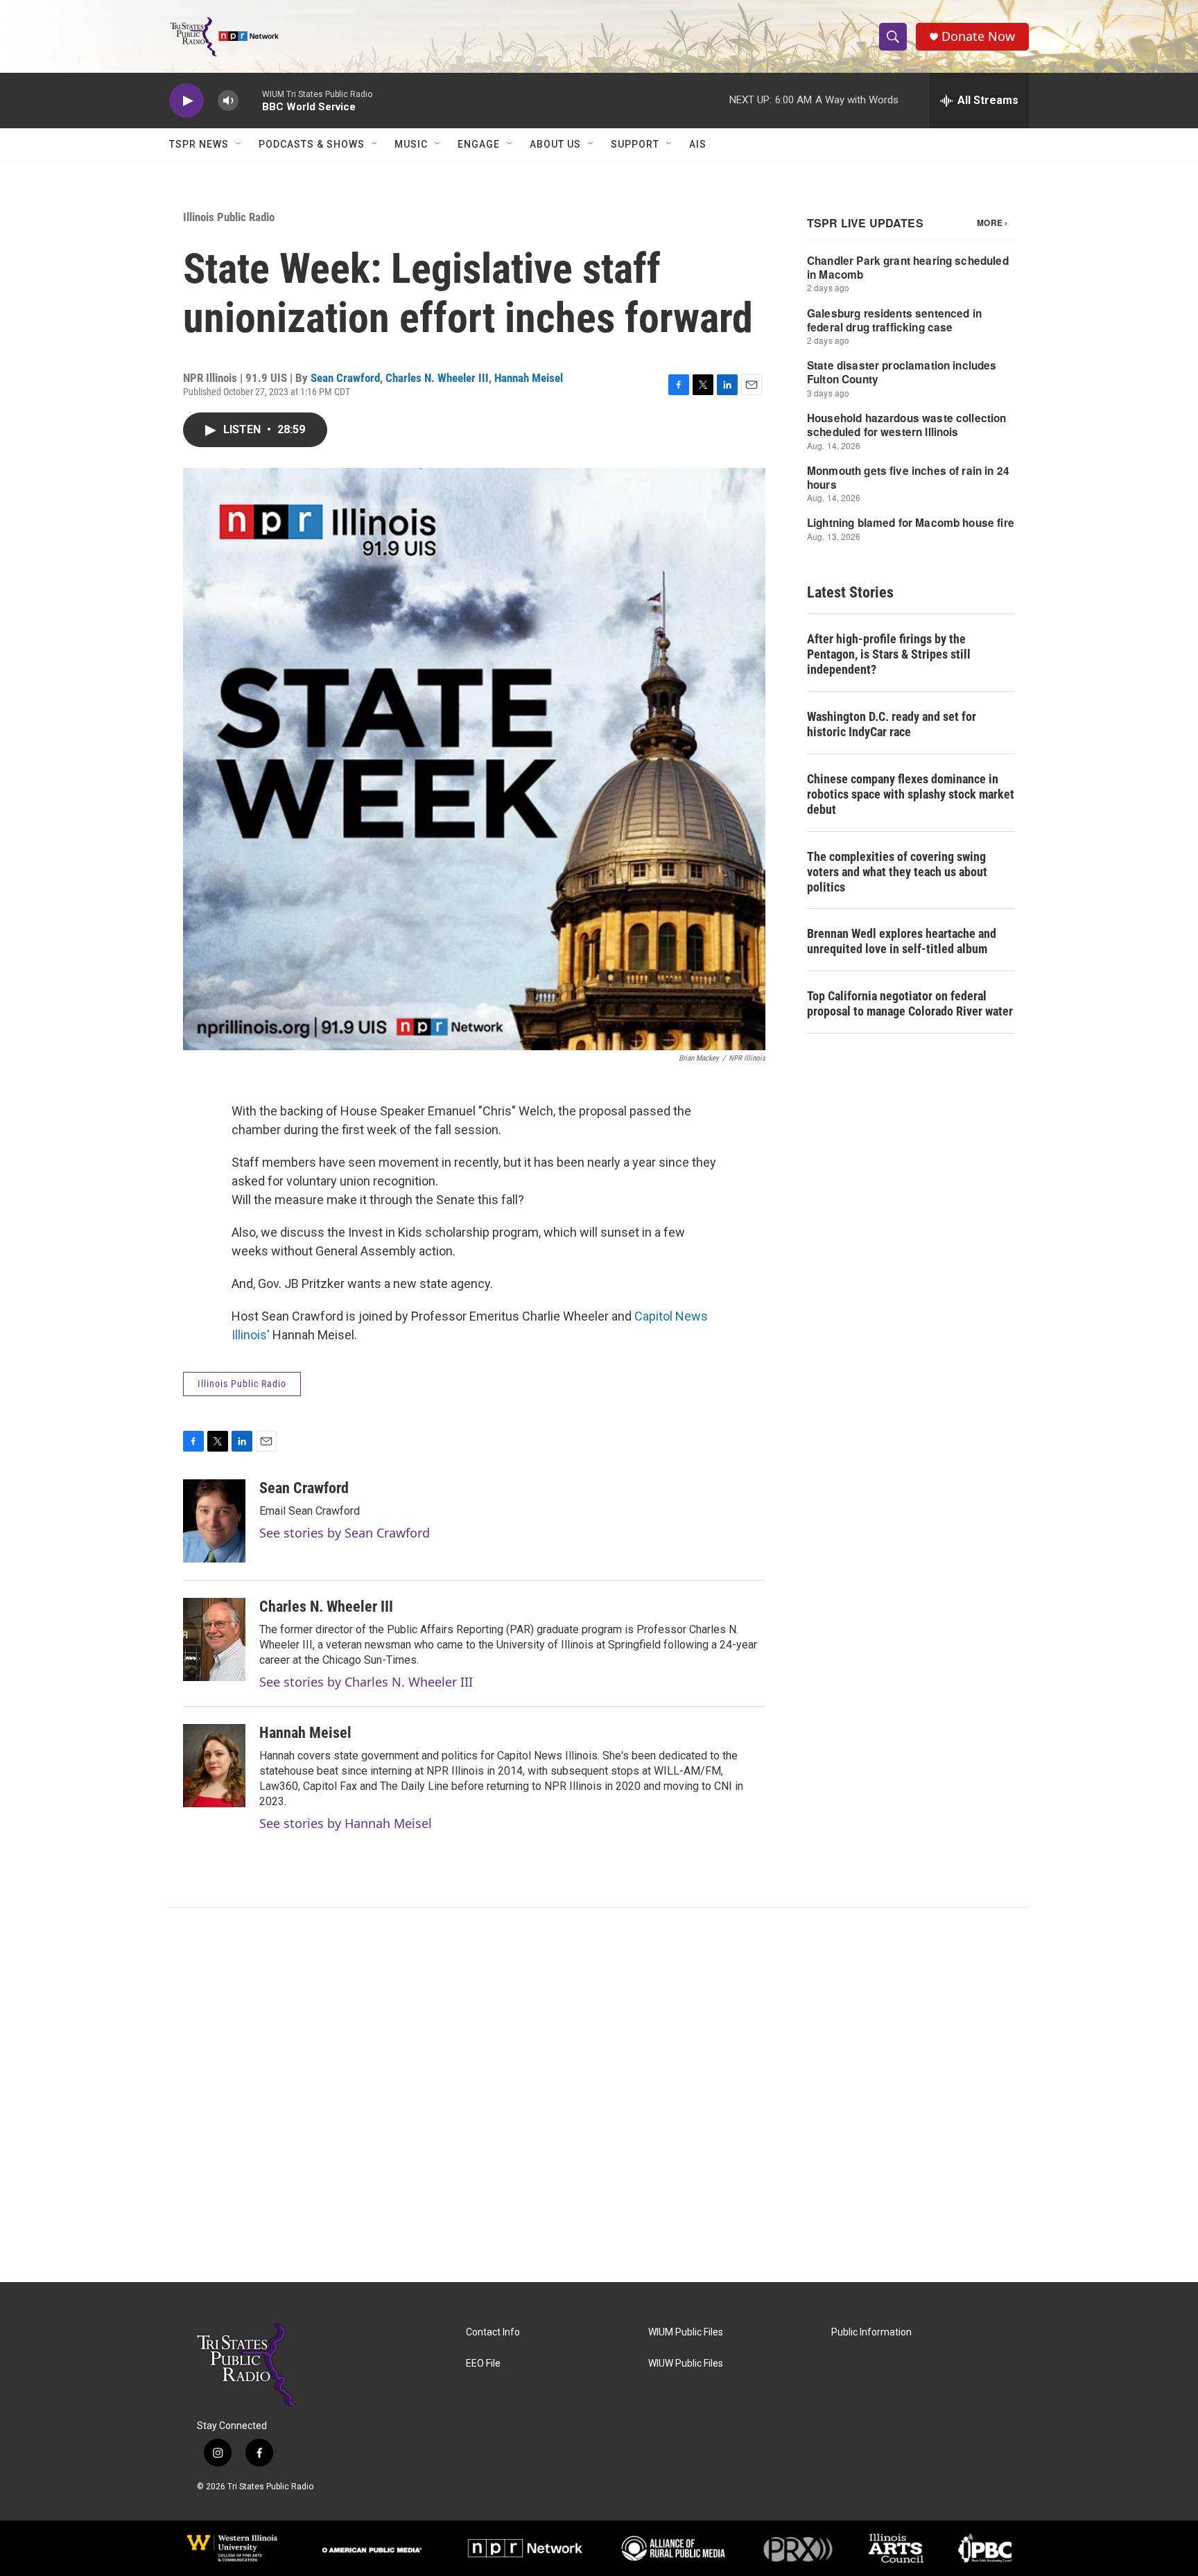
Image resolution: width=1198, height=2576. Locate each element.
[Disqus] (599, 2095)
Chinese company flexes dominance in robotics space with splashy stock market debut (911, 794)
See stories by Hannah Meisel (346, 1823)
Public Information (871, 2332)
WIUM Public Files (686, 2332)
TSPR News (199, 144)
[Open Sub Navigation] (239, 144)
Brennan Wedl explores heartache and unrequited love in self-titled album (902, 941)
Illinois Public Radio (229, 217)
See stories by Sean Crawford (345, 1533)
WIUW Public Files (686, 2364)
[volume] (228, 101)
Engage (479, 144)
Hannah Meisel (529, 378)
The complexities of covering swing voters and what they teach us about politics (897, 872)
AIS (698, 144)
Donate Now (978, 36)
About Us (555, 144)
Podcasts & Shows (312, 144)
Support (635, 144)
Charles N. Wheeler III (437, 378)
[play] (186, 101)
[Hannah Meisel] (214, 1766)
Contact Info (493, 2332)
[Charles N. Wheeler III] (214, 1639)
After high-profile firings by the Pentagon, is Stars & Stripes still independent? (889, 654)
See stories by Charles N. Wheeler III (366, 1682)
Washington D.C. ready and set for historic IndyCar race (892, 724)
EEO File (483, 2364)
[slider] (250, 100)
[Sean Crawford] (214, 1521)
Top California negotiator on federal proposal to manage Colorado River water (910, 1003)
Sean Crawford (345, 378)
